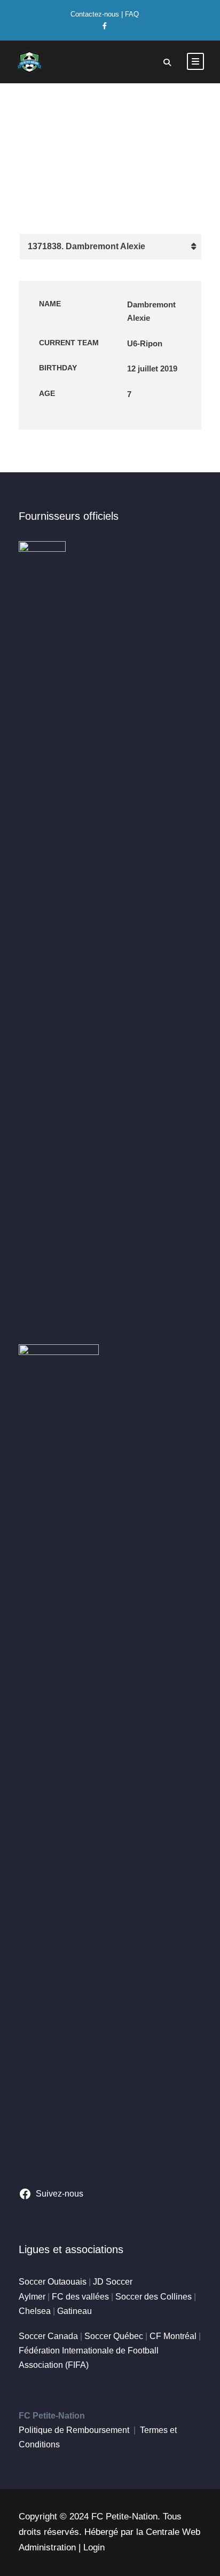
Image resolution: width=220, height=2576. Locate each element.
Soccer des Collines (154, 2297)
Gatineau (74, 2311)
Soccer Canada (48, 2336)
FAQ (132, 14)
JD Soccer (113, 2282)
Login (94, 2547)
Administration (47, 2547)
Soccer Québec (114, 2336)
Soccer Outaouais (53, 2282)
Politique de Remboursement (74, 2430)
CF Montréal (173, 2336)
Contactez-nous (95, 14)
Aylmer (32, 2297)
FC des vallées (80, 2297)
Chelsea (35, 2311)
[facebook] (105, 26)
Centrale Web (173, 2532)
